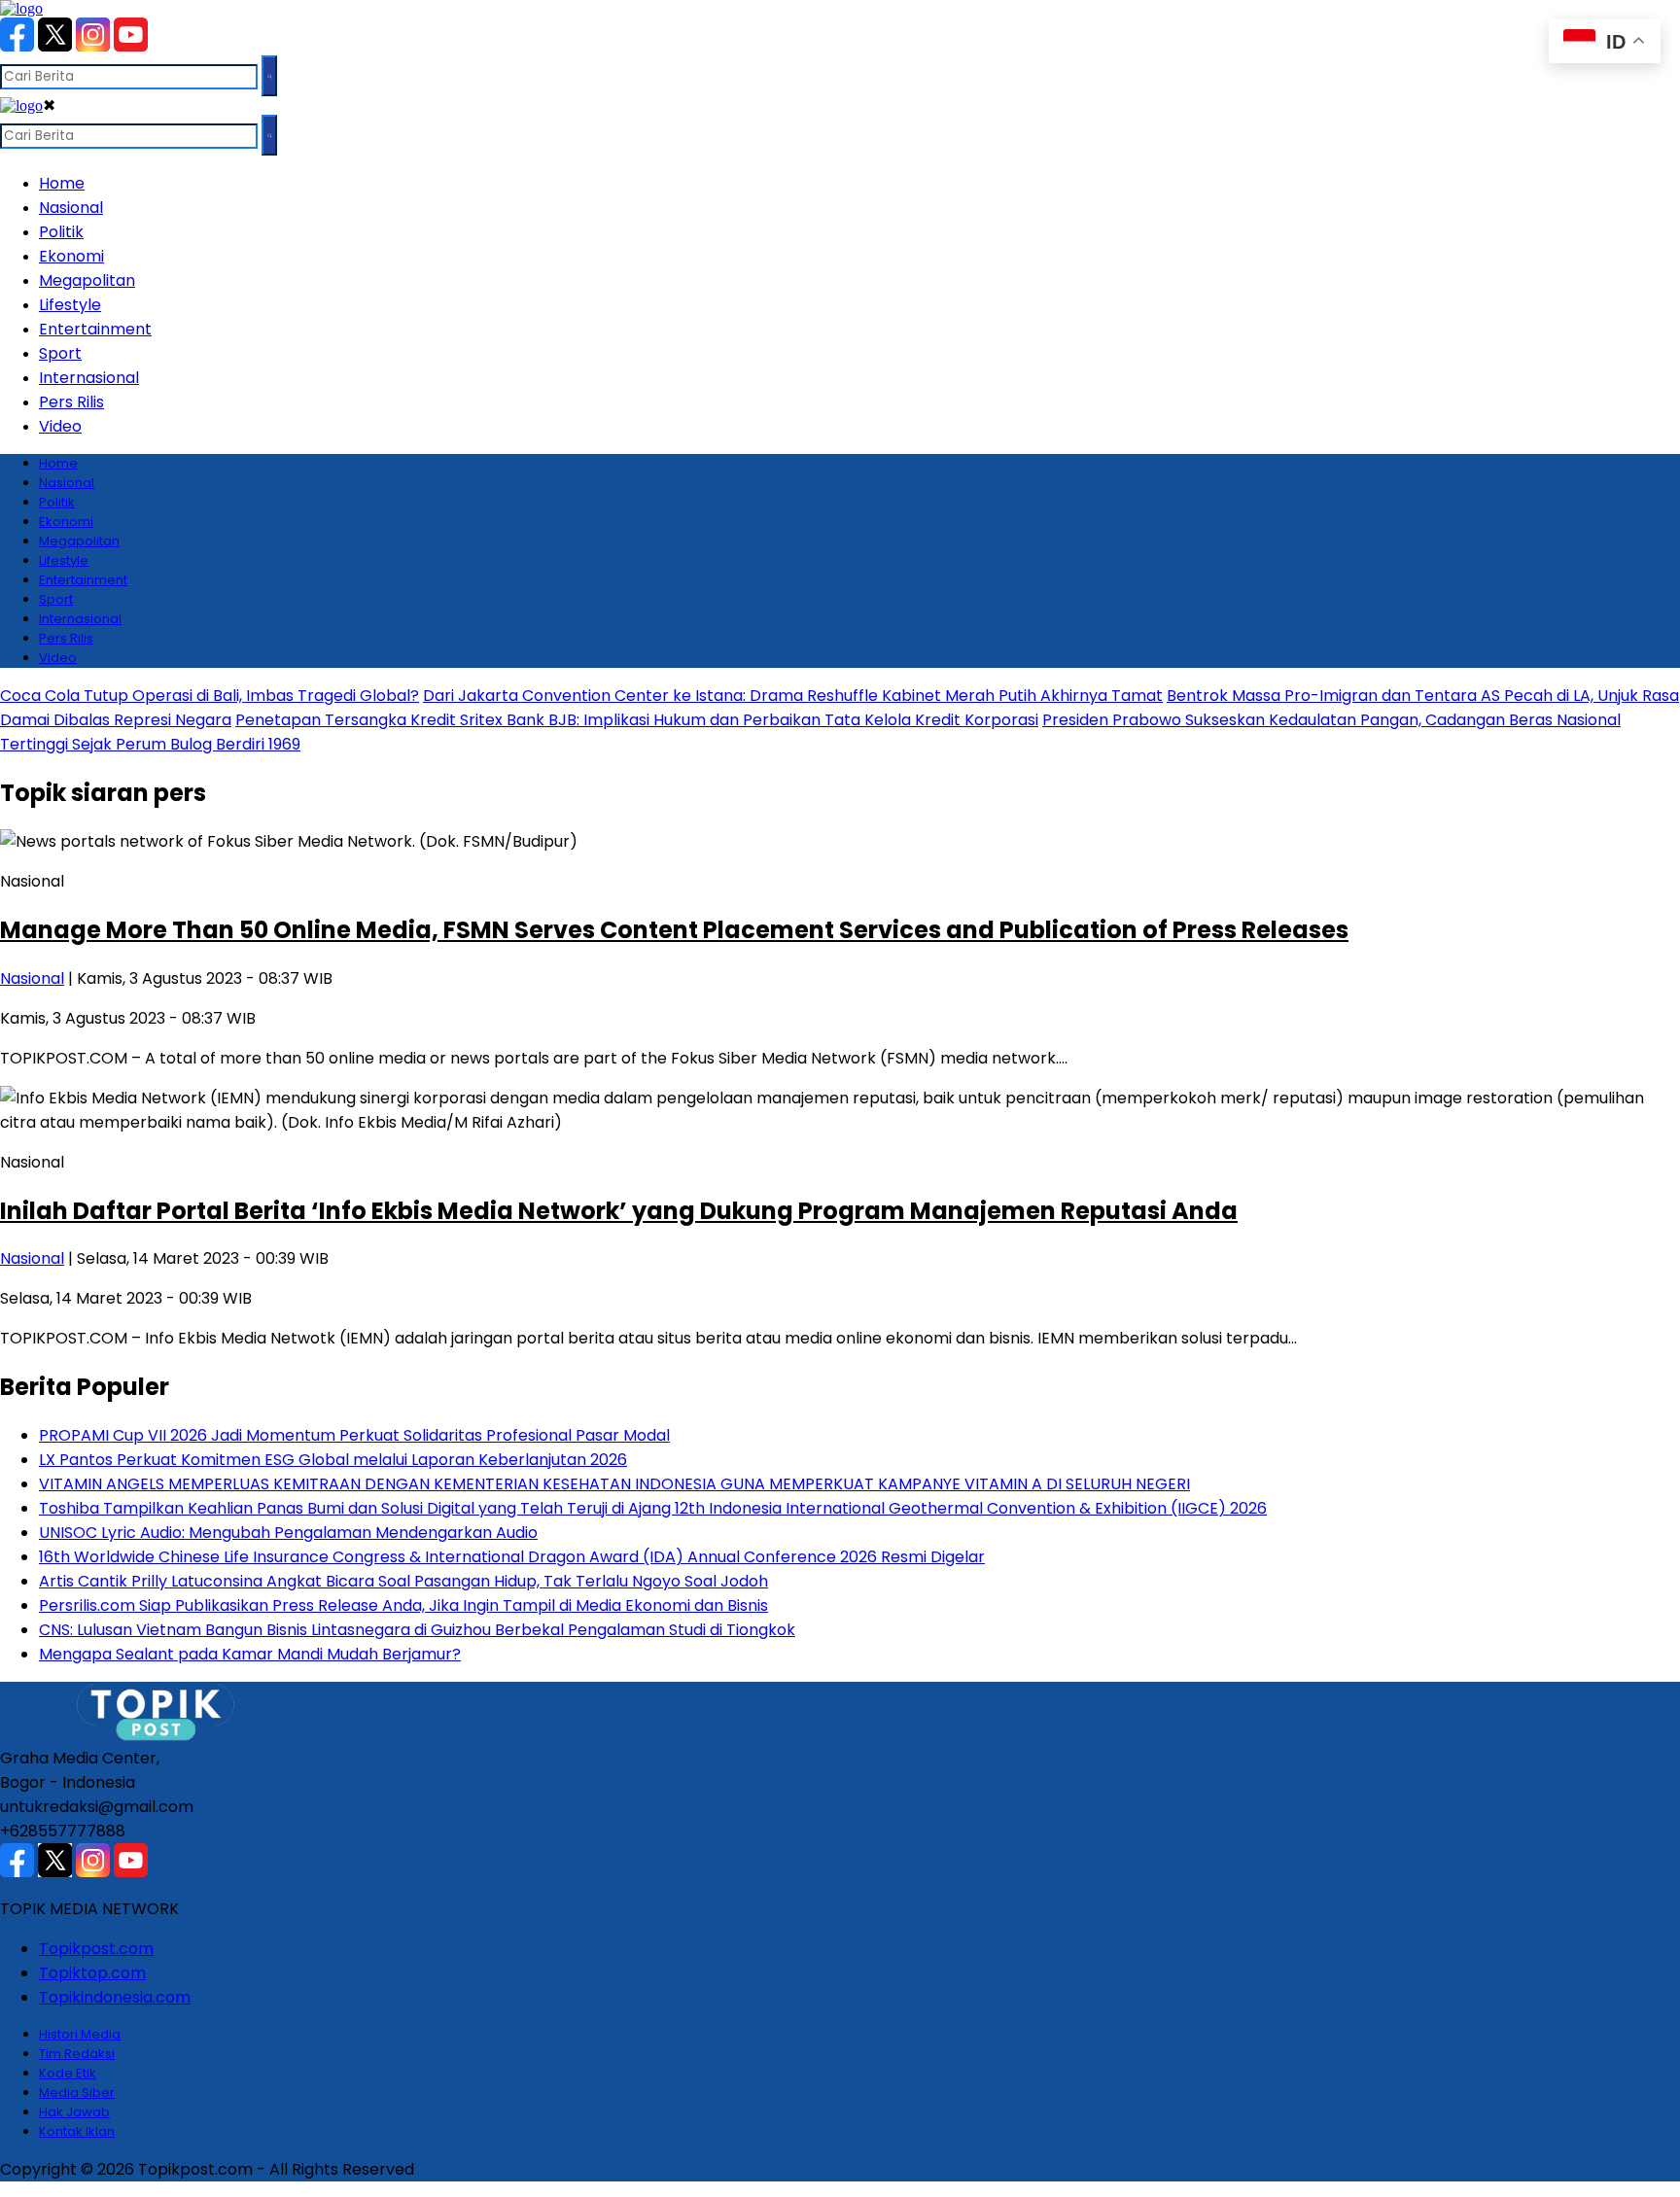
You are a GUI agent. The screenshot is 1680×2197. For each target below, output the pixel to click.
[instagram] (93, 46)
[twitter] (55, 46)
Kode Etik (68, 2073)
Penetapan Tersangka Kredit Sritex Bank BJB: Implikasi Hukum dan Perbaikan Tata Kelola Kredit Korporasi (637, 720)
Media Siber (77, 2092)
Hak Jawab (74, 2112)
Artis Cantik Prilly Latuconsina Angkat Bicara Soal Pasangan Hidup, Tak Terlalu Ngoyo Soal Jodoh (403, 1581)
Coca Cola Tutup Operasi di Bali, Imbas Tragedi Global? (210, 696)
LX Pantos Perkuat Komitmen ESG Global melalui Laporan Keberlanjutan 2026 (333, 1460)
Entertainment (95, 329)
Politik (61, 232)
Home (62, 183)
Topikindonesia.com (115, 1997)
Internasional (89, 378)
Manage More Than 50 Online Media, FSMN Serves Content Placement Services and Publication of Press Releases (674, 930)
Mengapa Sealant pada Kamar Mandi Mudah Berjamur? (250, 1654)
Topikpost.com (96, 1949)
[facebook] (17, 46)
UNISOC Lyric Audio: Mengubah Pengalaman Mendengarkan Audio (288, 1533)
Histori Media (80, 2034)
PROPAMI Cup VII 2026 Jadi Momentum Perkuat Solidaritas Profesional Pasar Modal (354, 1435)
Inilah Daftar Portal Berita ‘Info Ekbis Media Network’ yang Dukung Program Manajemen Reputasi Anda (619, 1211)
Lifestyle (70, 305)
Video (60, 426)
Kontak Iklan (77, 2131)
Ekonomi (71, 256)
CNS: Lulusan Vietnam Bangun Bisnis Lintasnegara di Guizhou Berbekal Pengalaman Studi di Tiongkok (417, 1630)
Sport (60, 353)
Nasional (71, 208)
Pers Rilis (71, 402)
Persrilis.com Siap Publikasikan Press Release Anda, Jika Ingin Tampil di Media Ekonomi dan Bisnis (403, 1605)
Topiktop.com (92, 1973)
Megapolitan (87, 280)
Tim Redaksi (77, 2054)
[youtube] (131, 46)
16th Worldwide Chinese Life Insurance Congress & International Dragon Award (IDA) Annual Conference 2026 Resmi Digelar (512, 1557)
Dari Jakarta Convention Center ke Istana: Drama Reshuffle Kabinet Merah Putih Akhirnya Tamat (793, 696)
